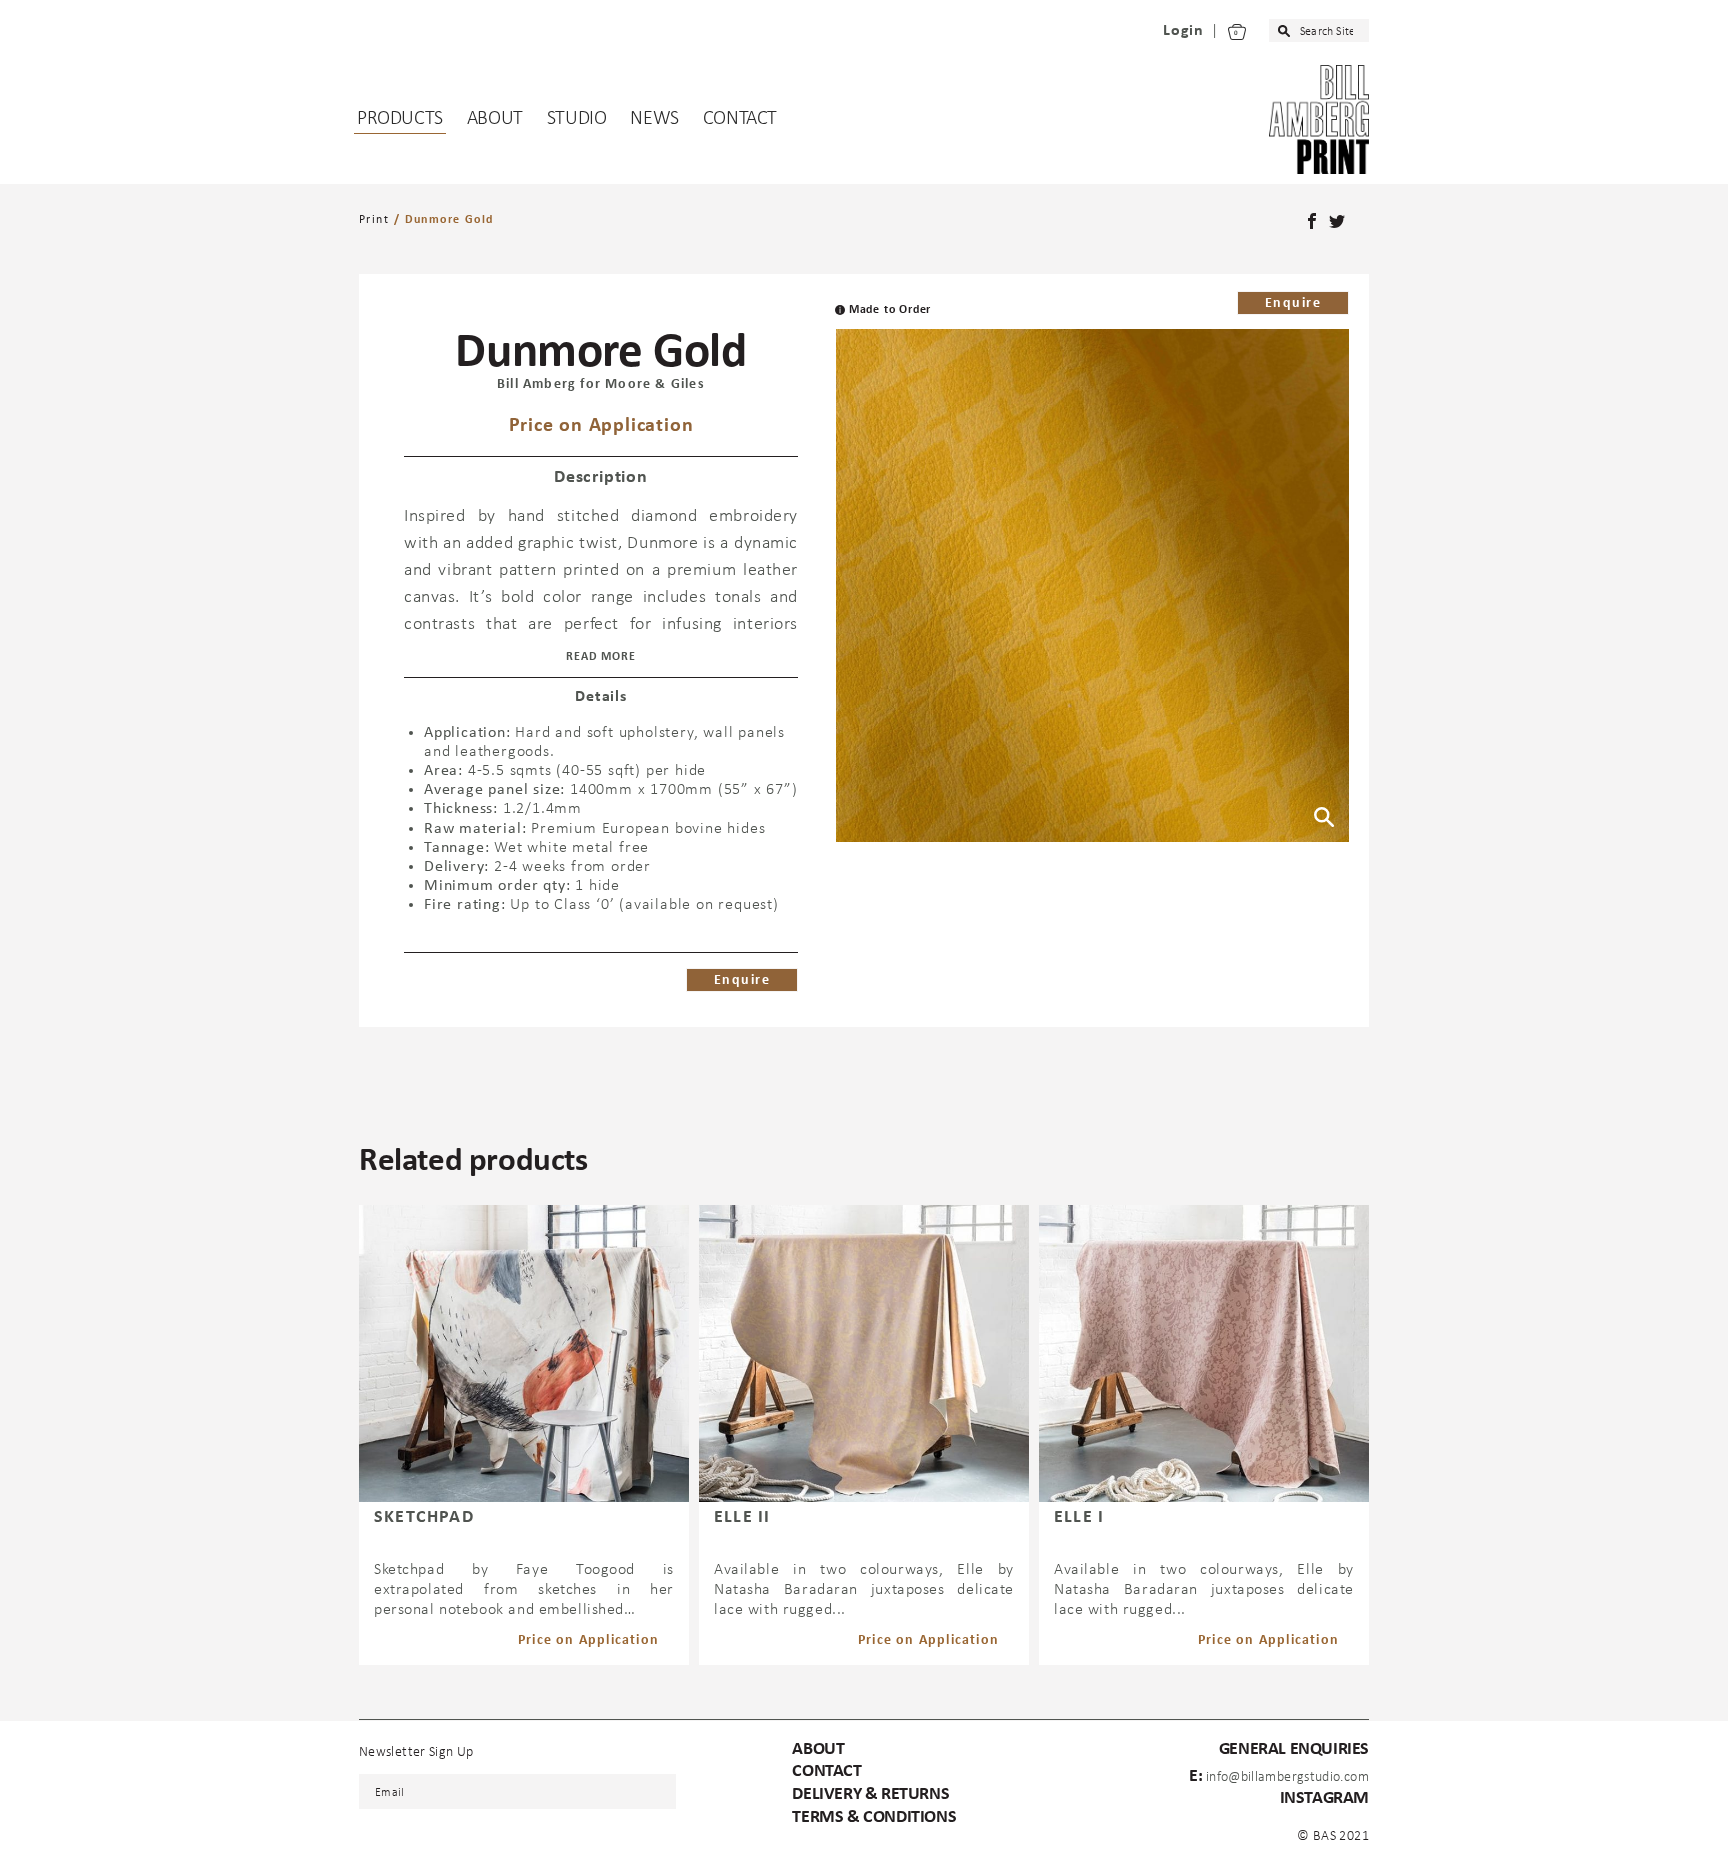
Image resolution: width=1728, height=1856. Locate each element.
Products (400, 119)
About (495, 119)
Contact (740, 119)
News (654, 119)
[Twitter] (1339, 223)
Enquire (1293, 303)
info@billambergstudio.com (1287, 1777)
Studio (577, 119)
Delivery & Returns (870, 1794)
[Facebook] (1314, 223)
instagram (1324, 1798)
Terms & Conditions (874, 1817)
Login (1183, 31)
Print (374, 220)
